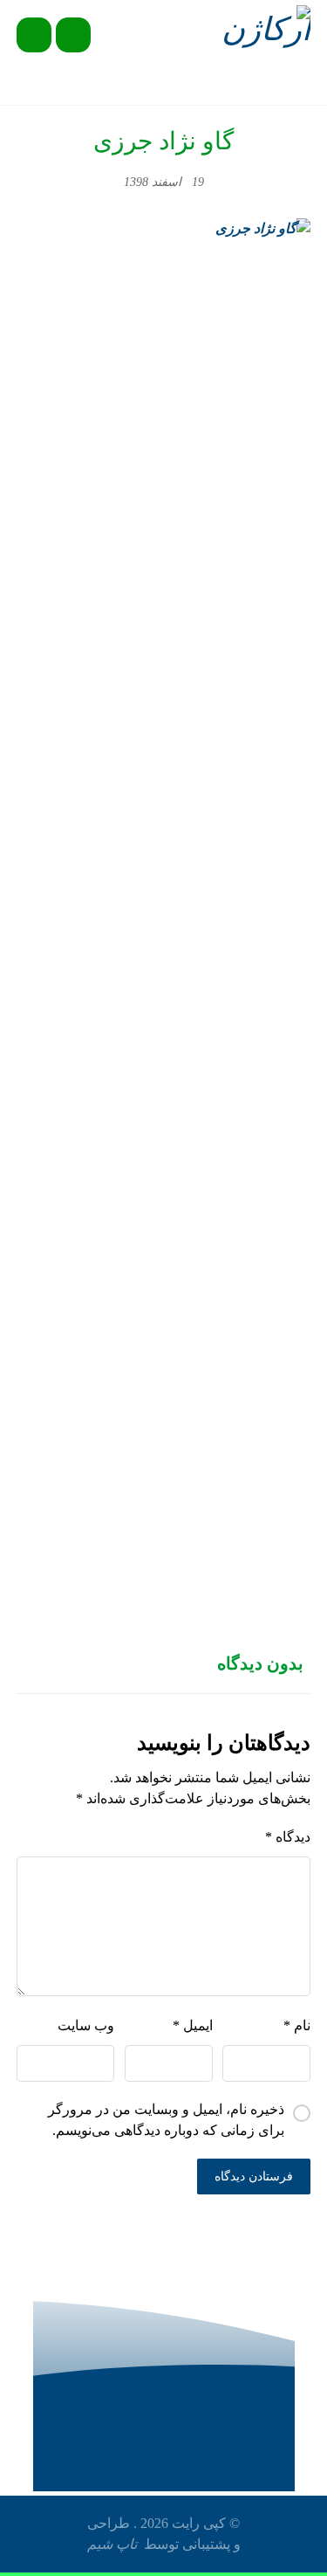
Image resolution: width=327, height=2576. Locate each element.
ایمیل (193, 2025)
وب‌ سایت (86, 2025)
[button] (34, 35)
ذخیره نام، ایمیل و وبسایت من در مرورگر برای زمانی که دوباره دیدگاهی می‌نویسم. (166, 2120)
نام (297, 2025)
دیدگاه (288, 1837)
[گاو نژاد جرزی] (164, 873)
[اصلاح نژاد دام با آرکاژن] (263, 33)
